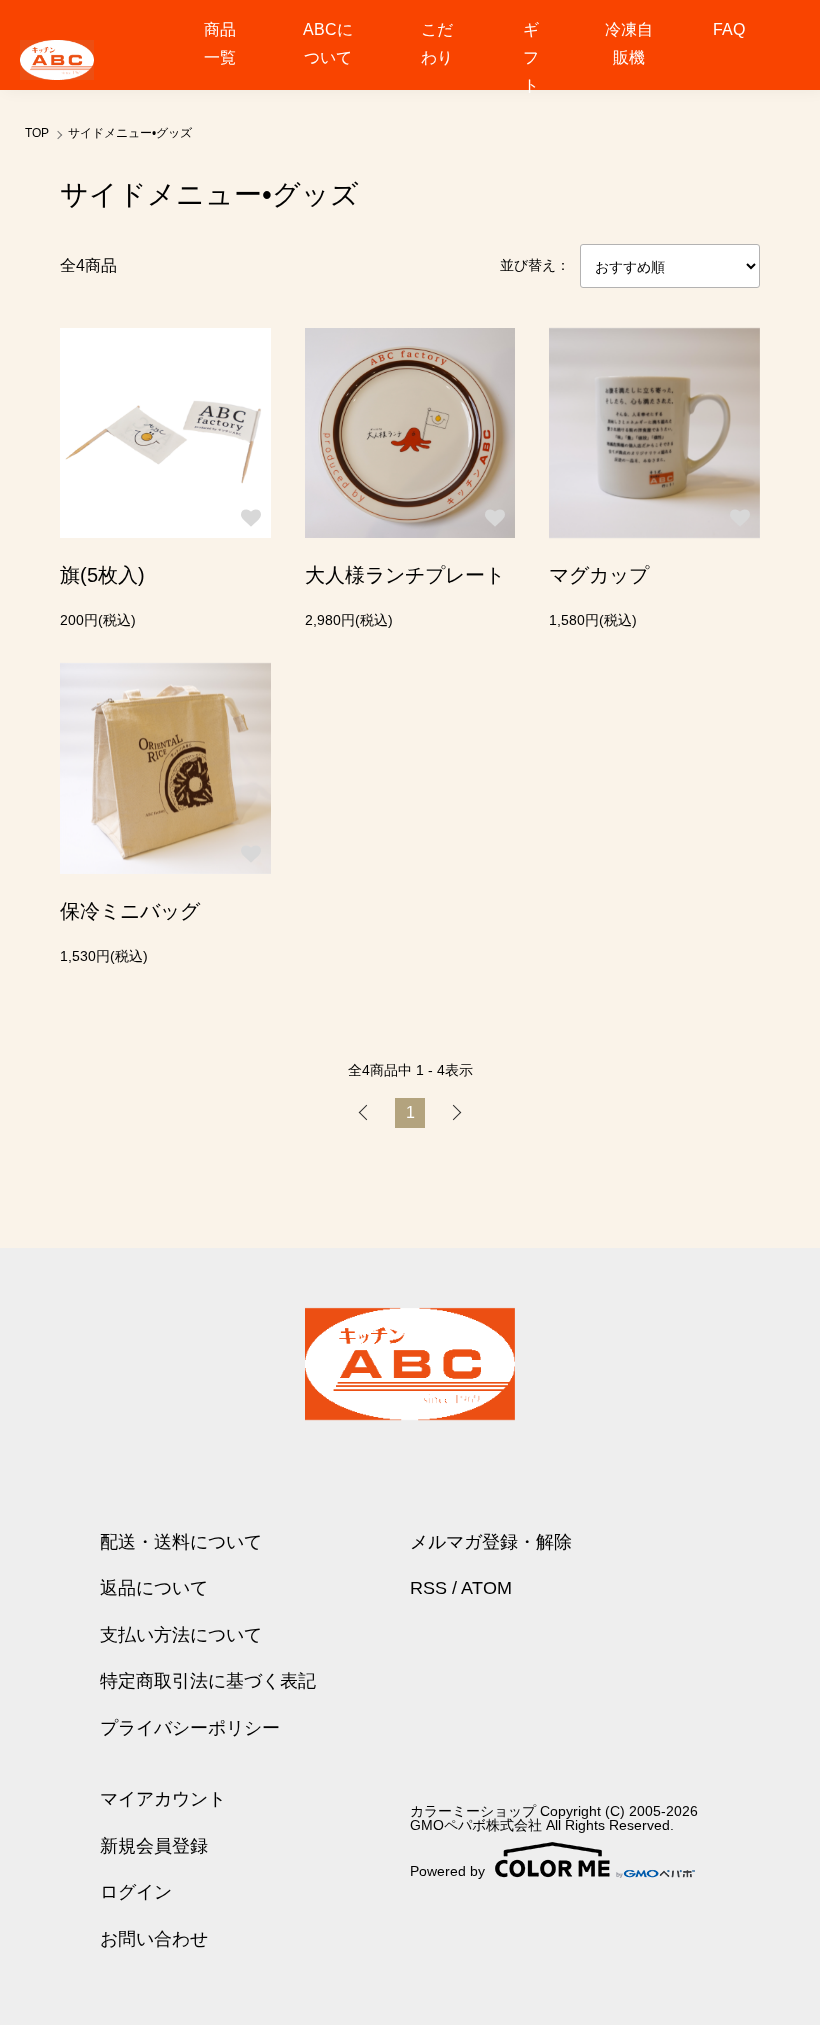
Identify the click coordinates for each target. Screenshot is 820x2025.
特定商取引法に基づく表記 (208, 1681)
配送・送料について (181, 1542)
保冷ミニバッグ (130, 911)
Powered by (447, 1870)
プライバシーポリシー (190, 1728)
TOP (37, 133)
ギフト (531, 57)
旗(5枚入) (102, 575)
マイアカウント (163, 1799)
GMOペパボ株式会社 (476, 1825)
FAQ (729, 29)
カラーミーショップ (473, 1811)
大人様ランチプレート (405, 575)
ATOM (486, 1588)
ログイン (136, 1892)
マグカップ (599, 575)
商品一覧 (220, 43)
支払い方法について (181, 1635)
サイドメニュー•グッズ (130, 133)
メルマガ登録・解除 (491, 1542)
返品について (154, 1588)
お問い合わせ (154, 1939)
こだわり (437, 43)
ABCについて (328, 43)
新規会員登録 (154, 1846)
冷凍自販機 (629, 43)
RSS (428, 1588)
